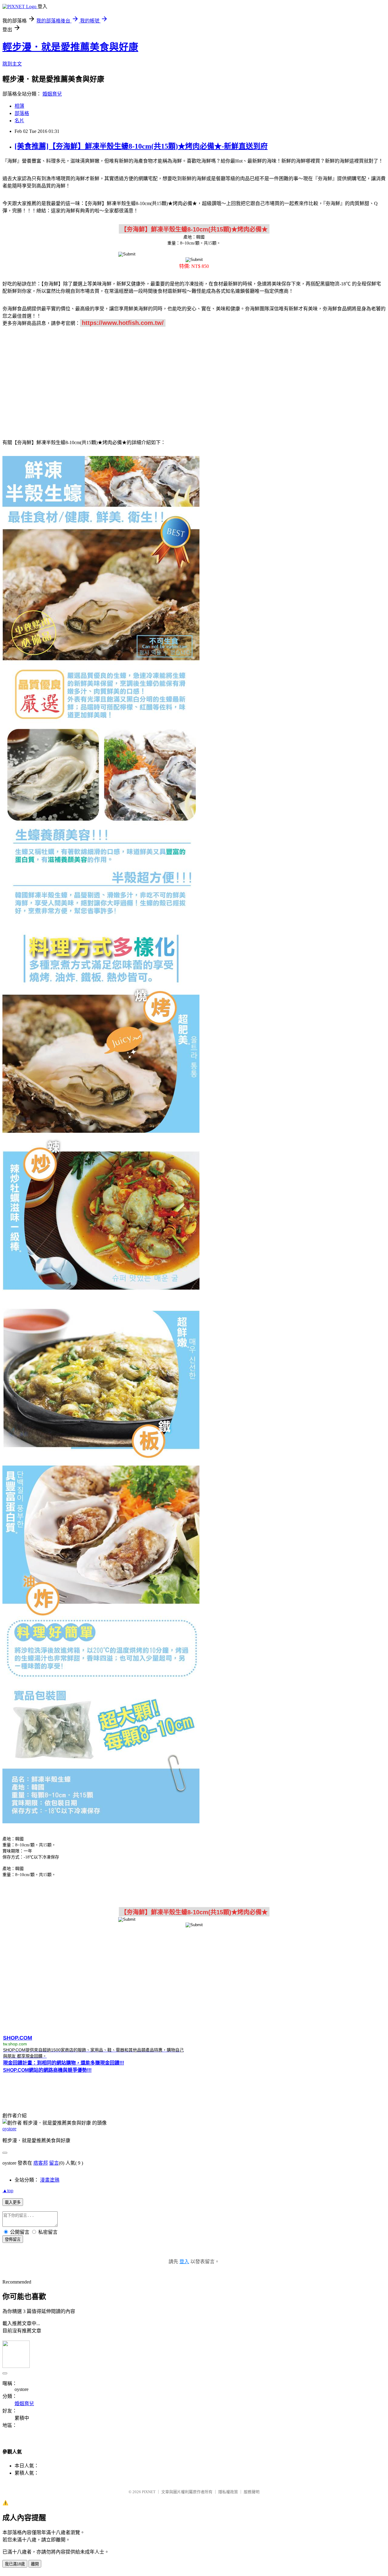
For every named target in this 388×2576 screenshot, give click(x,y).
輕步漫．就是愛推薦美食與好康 (70, 47)
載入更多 (13, 2202)
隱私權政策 (228, 2492)
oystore (9, 2129)
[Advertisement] (194, 380)
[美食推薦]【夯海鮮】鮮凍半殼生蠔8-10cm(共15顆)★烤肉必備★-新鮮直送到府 (141, 146)
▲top (8, 2191)
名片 (19, 121)
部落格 (22, 113)
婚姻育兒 (52, 94)
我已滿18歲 (15, 2564)
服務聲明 (252, 2492)
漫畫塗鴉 (50, 2180)
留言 (54, 2163)
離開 (35, 2564)
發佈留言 (13, 2239)
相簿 (19, 106)
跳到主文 (12, 64)
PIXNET (149, 2492)
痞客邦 (41, 2163)
